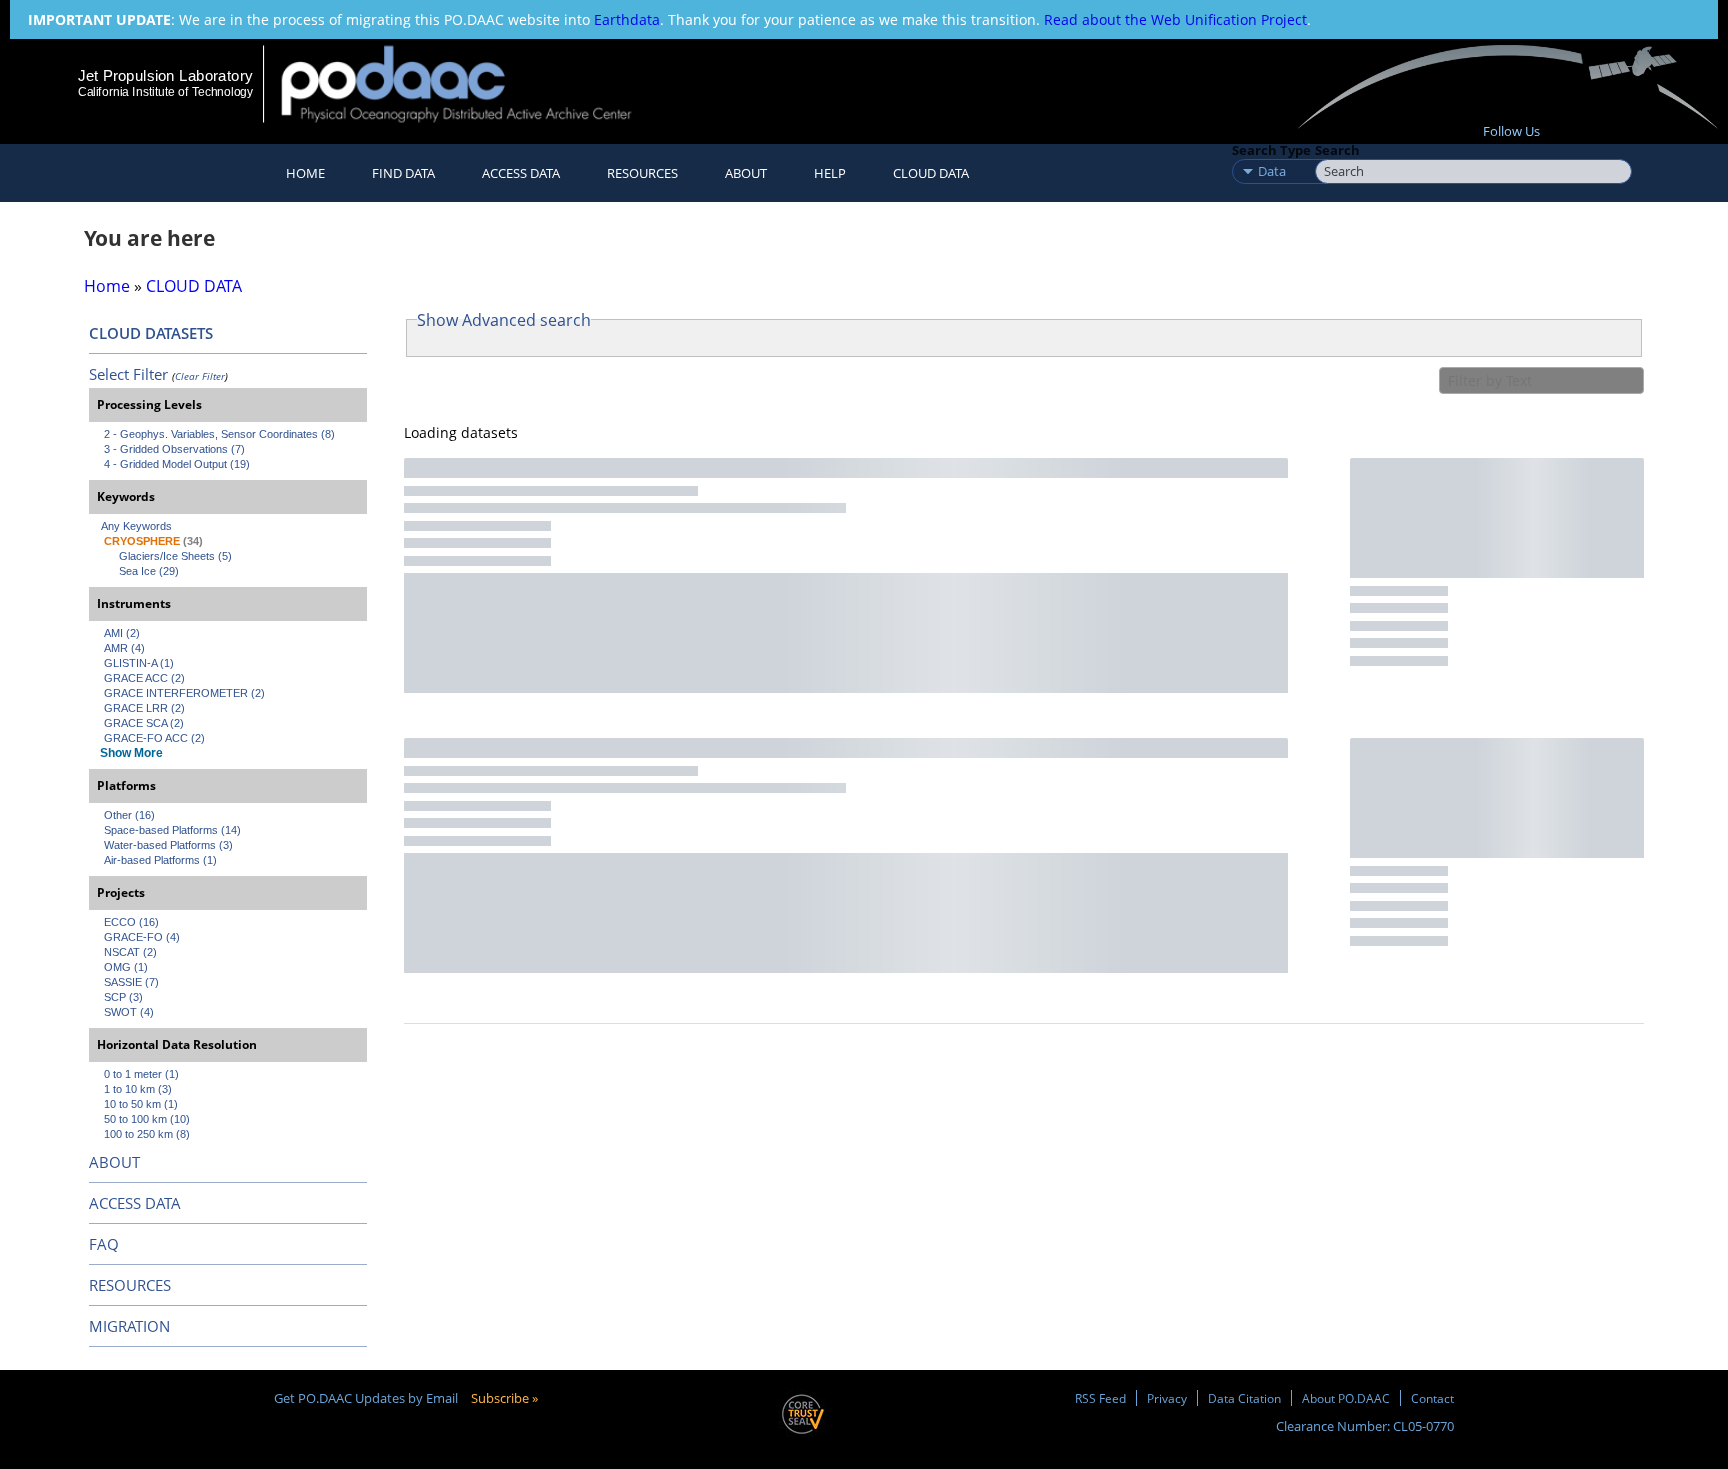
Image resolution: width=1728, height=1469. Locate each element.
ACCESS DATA (135, 1203)
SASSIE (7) (131, 982)
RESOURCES (642, 173)
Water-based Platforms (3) (168, 845)
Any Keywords (136, 526)
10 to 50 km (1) (141, 1104)
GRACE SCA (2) (144, 723)
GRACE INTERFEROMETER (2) (184, 693)
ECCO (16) (131, 922)
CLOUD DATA (931, 173)
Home (305, 173)
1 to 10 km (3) (138, 1089)
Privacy (1167, 1398)
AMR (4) (124, 648)
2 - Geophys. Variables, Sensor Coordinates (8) (219, 434)
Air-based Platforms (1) (160, 860)
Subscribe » (504, 1398)
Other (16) (129, 815)
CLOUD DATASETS (151, 333)
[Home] (473, 83)
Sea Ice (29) (149, 571)
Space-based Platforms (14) (172, 830)
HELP (830, 173)
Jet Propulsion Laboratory (165, 75)
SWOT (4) (129, 1012)
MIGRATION (129, 1326)
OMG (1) (126, 967)
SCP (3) (123, 997)
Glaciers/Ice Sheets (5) (175, 556)
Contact (1432, 1398)
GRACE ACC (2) (144, 678)
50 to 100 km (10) (147, 1119)
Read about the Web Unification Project (1175, 19)
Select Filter (128, 374)
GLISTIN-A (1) (139, 663)
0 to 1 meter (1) (141, 1074)
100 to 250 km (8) (147, 1134)
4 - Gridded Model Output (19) (177, 464)
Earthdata (627, 19)
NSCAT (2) (130, 952)
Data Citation (1244, 1398)
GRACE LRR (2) (144, 708)
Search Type (1271, 150)
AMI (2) (122, 633)
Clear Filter (200, 376)
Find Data (403, 173)
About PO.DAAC (1346, 1398)
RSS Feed (1100, 1398)
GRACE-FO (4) (142, 937)
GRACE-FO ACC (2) (154, 738)
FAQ (104, 1244)
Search (1337, 150)
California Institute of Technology (165, 92)
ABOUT (114, 1162)
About (746, 173)
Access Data (521, 173)
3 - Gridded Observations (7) (174, 449)
